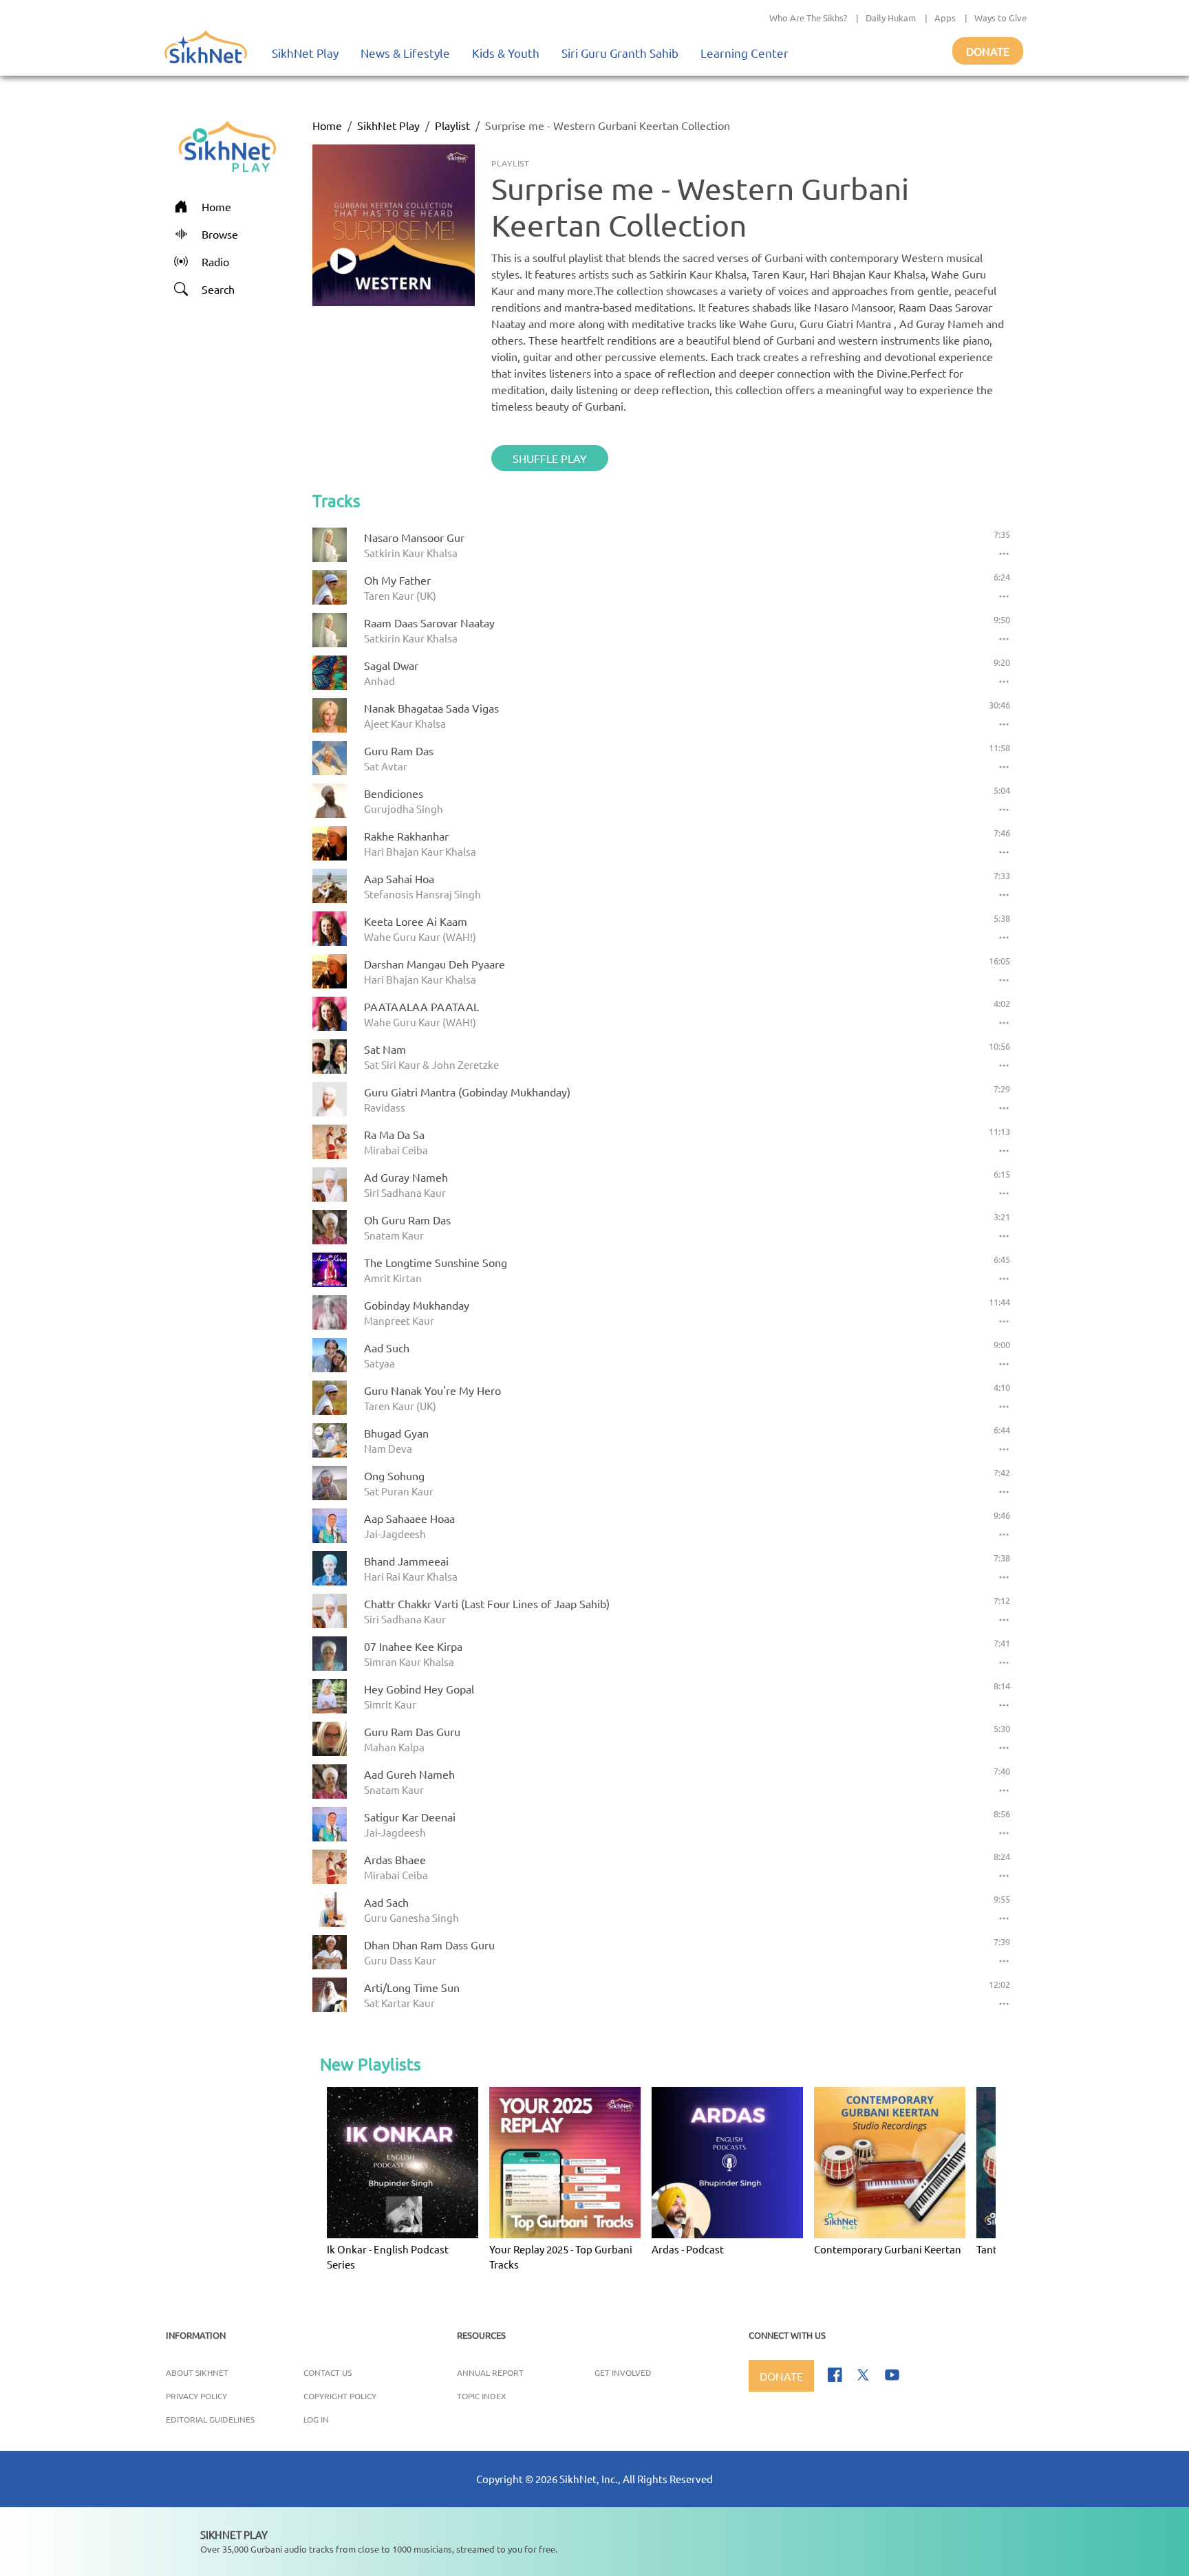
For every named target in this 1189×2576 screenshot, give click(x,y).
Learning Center (745, 53)
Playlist (452, 125)
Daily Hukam (891, 18)
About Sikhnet (197, 2372)
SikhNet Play (305, 53)
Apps (945, 18)
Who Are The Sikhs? (808, 18)
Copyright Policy (340, 2396)
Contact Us (328, 2372)
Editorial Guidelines (210, 2419)
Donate (988, 51)
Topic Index (482, 2396)
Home (327, 125)
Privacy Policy (196, 2396)
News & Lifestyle (405, 53)
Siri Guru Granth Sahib (620, 53)
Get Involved (623, 2372)
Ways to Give (1000, 18)
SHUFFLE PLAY (550, 458)
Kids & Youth (506, 53)
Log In (316, 2419)
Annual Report (490, 2372)
